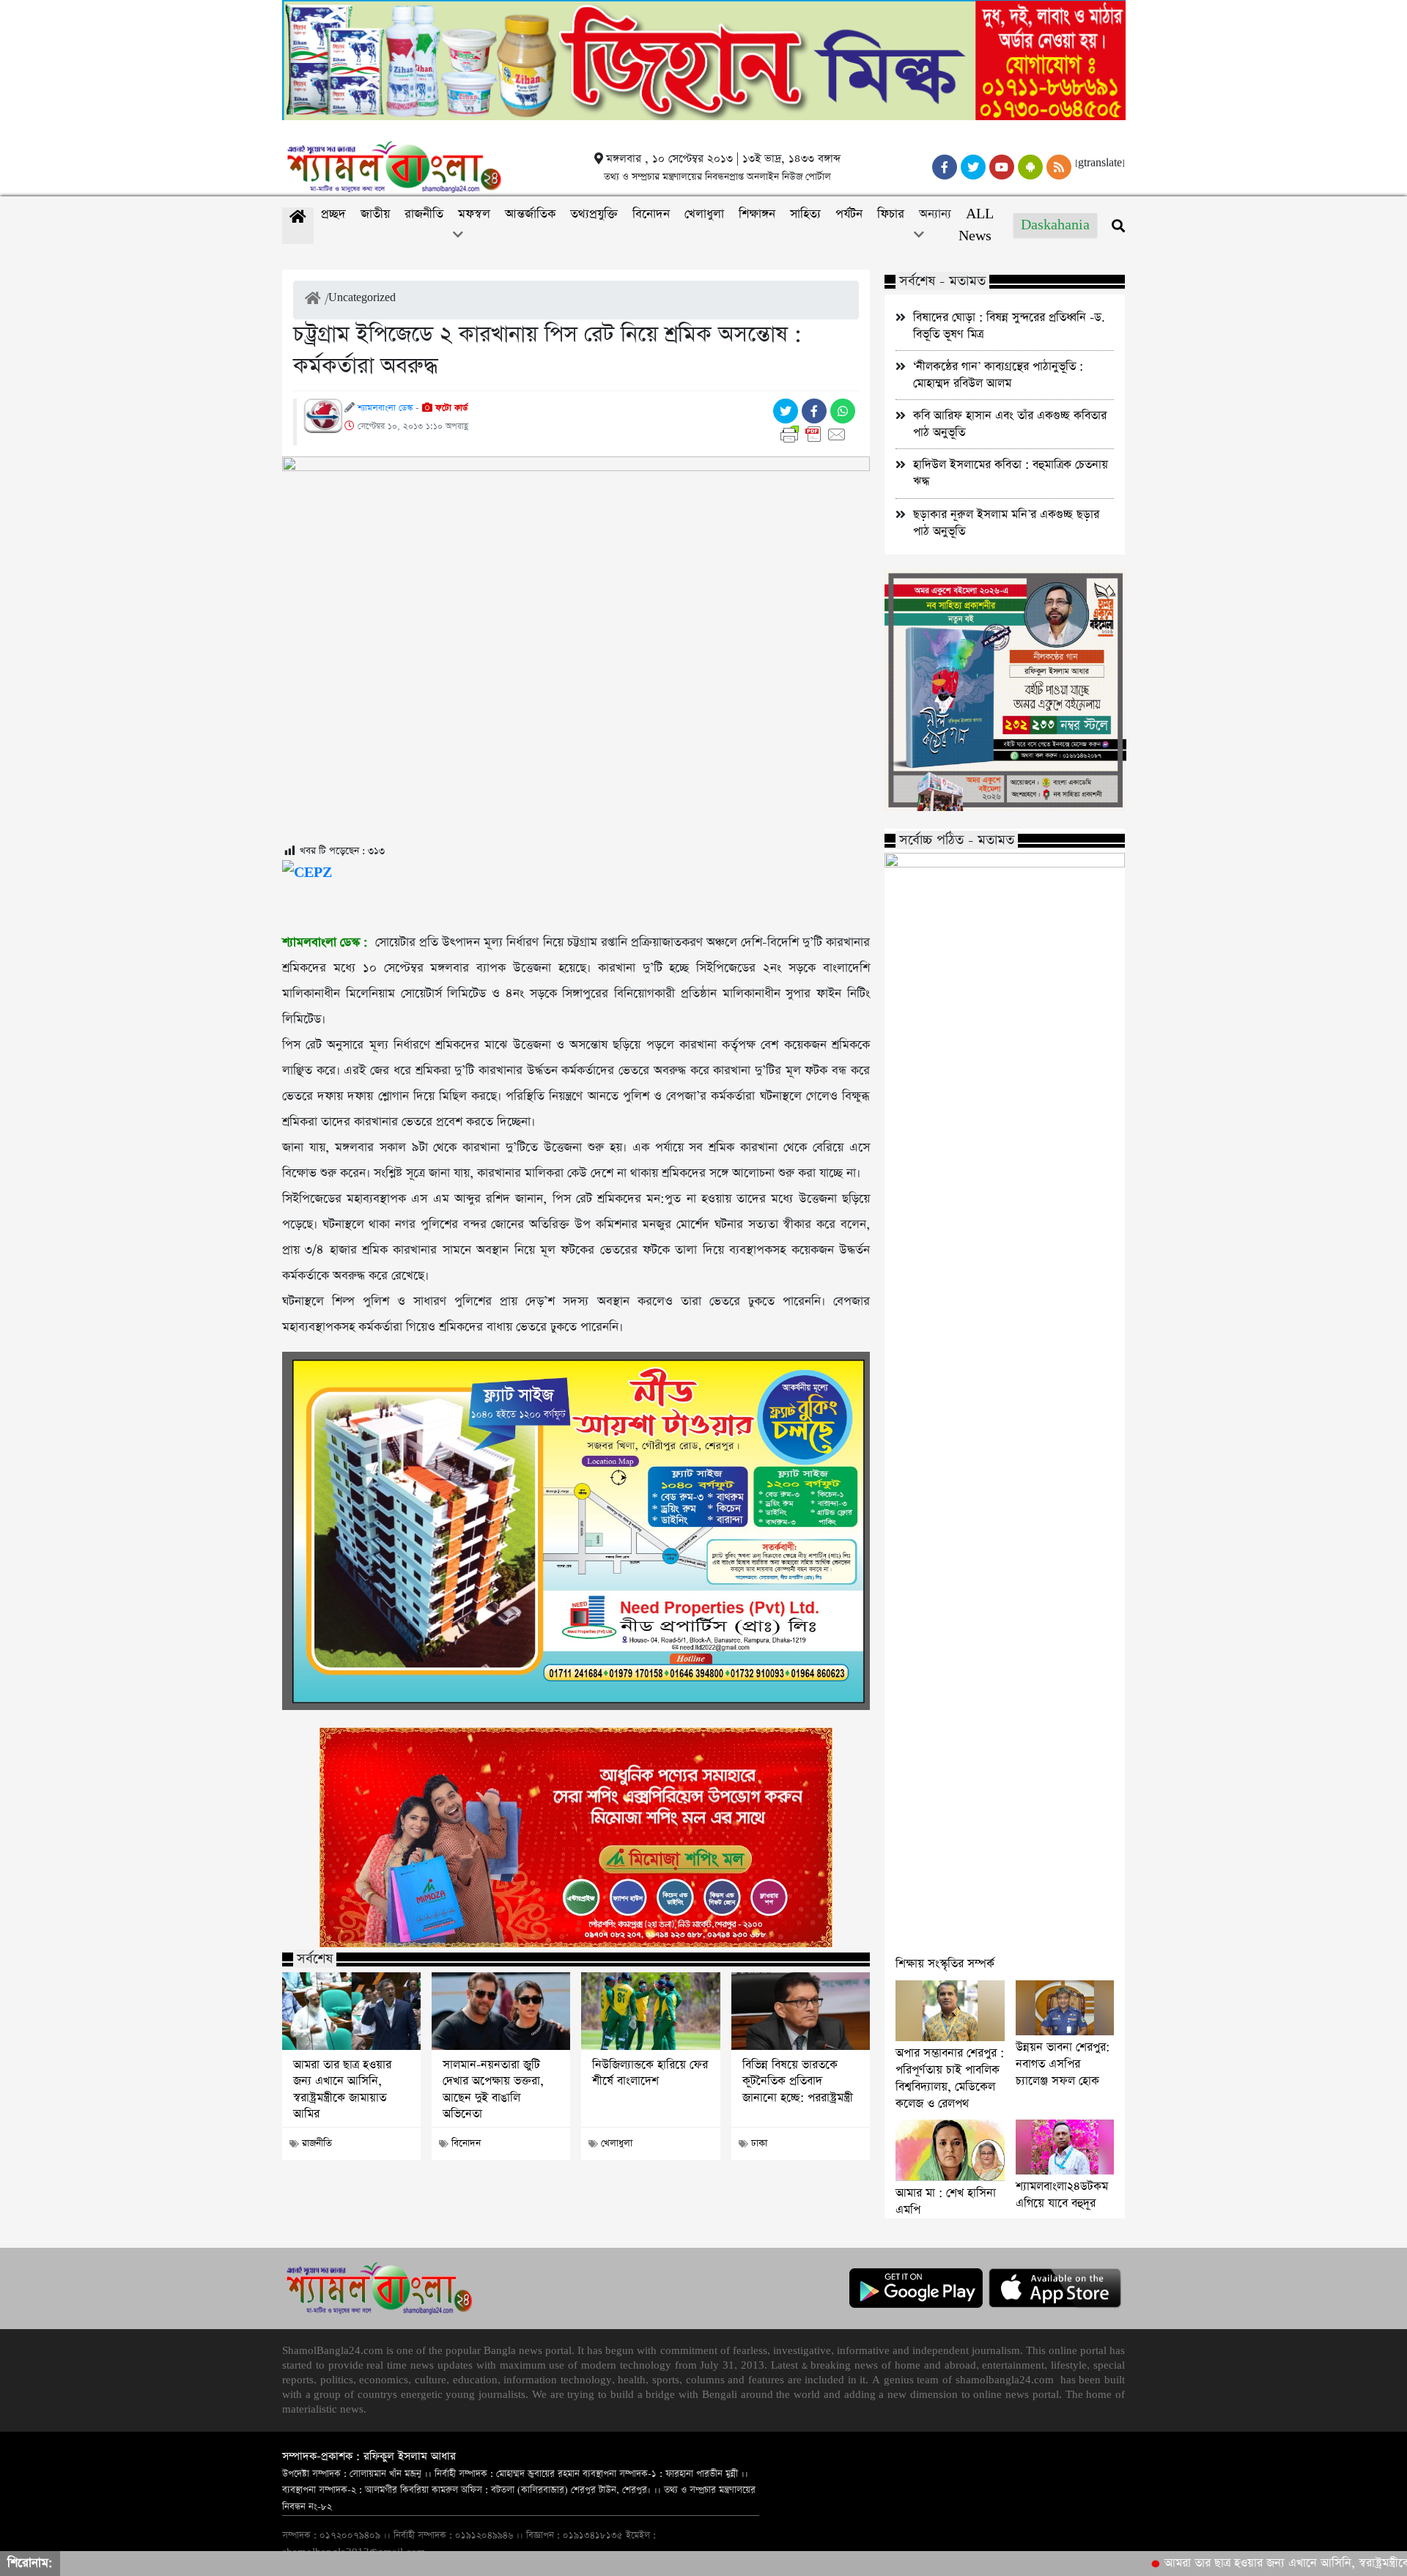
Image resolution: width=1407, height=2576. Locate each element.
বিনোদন (651, 214)
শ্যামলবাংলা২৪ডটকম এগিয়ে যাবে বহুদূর (1062, 2195)
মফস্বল (474, 214)
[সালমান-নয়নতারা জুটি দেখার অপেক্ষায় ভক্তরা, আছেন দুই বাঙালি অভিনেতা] (501, 2011)
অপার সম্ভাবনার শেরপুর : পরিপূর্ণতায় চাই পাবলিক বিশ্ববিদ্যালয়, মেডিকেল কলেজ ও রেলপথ (950, 2079)
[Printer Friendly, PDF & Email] (816, 434)
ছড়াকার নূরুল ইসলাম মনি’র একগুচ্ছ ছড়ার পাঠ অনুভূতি (1006, 523)
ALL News (976, 225)
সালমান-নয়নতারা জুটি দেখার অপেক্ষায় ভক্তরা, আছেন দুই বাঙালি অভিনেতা (493, 2090)
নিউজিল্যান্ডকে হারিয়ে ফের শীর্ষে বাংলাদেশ (650, 2073)
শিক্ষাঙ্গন (757, 214)
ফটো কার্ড (450, 408)
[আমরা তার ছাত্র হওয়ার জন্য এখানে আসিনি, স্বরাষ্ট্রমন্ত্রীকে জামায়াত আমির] (351, 2011)
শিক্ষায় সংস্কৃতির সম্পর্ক (945, 1964)
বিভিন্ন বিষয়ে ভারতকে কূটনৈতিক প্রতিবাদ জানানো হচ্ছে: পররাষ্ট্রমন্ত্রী (798, 2082)
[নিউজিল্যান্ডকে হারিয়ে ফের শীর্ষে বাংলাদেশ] (650, 2011)
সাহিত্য (805, 214)
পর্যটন (849, 214)
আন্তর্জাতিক (530, 214)
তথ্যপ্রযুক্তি (594, 214)
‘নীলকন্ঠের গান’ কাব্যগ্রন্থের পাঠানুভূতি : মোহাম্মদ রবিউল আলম (998, 375)
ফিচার (891, 214)
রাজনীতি (424, 214)
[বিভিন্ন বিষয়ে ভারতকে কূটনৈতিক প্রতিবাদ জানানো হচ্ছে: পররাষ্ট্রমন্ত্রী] (801, 2011)
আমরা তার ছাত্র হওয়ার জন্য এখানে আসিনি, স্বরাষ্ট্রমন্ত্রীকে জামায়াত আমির (342, 2090)
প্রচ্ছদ (333, 214)
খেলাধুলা (704, 214)
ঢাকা (759, 2143)
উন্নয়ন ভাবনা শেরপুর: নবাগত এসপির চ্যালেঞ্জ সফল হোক (1063, 2064)
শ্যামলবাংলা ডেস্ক (385, 408)
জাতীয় (375, 214)
